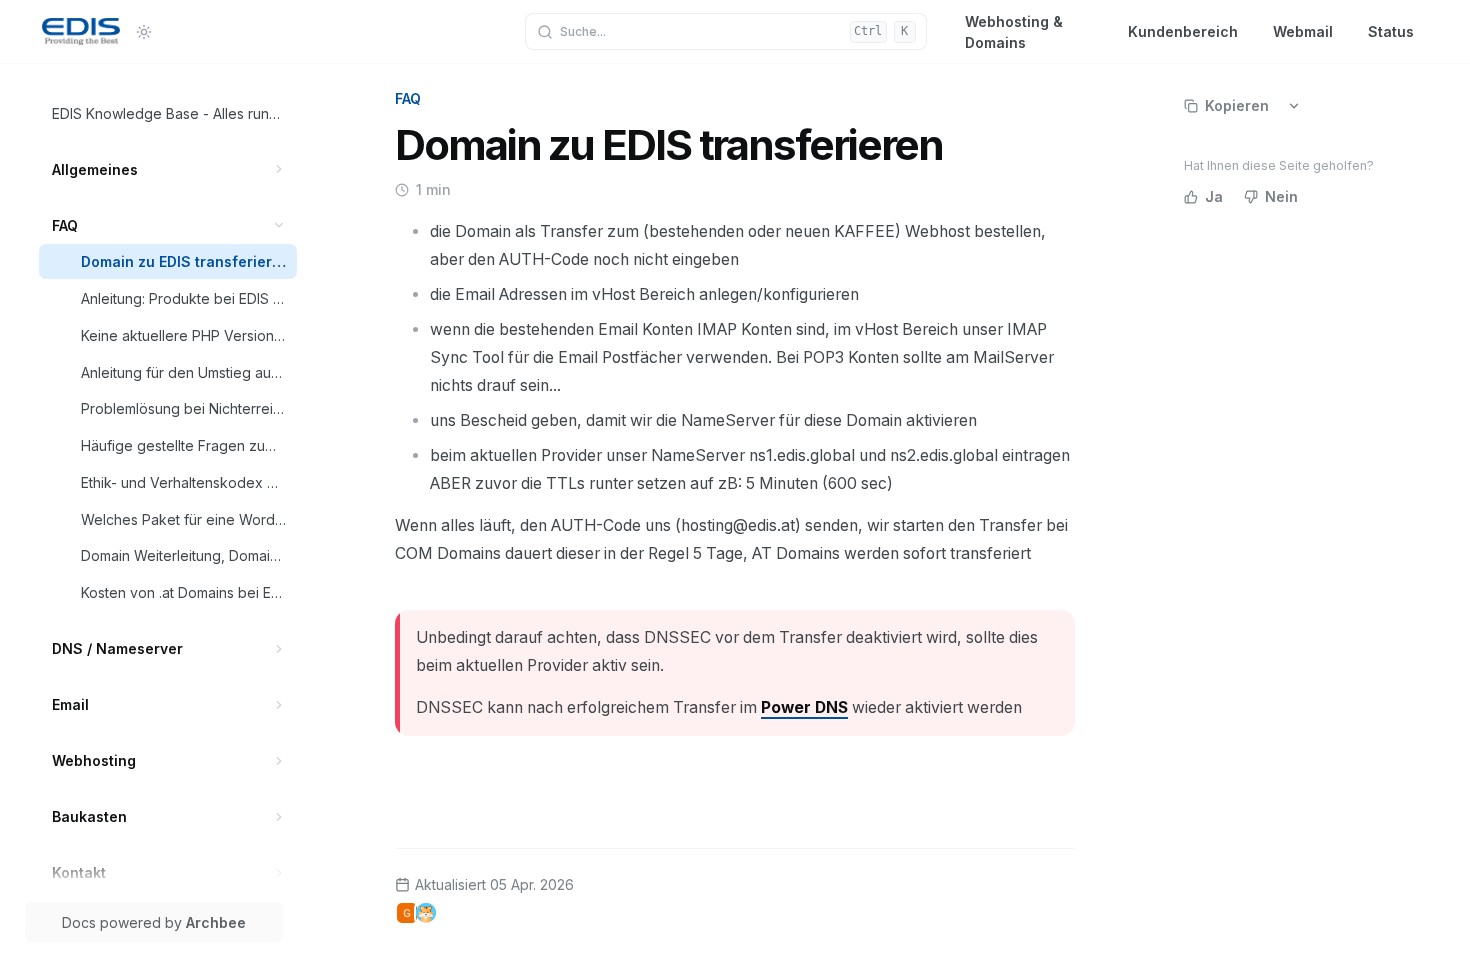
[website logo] (81, 32)
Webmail (1303, 31)
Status (1391, 31)
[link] (168, 113)
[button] (279, 169)
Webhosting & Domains (1014, 31)
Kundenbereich (1183, 31)
